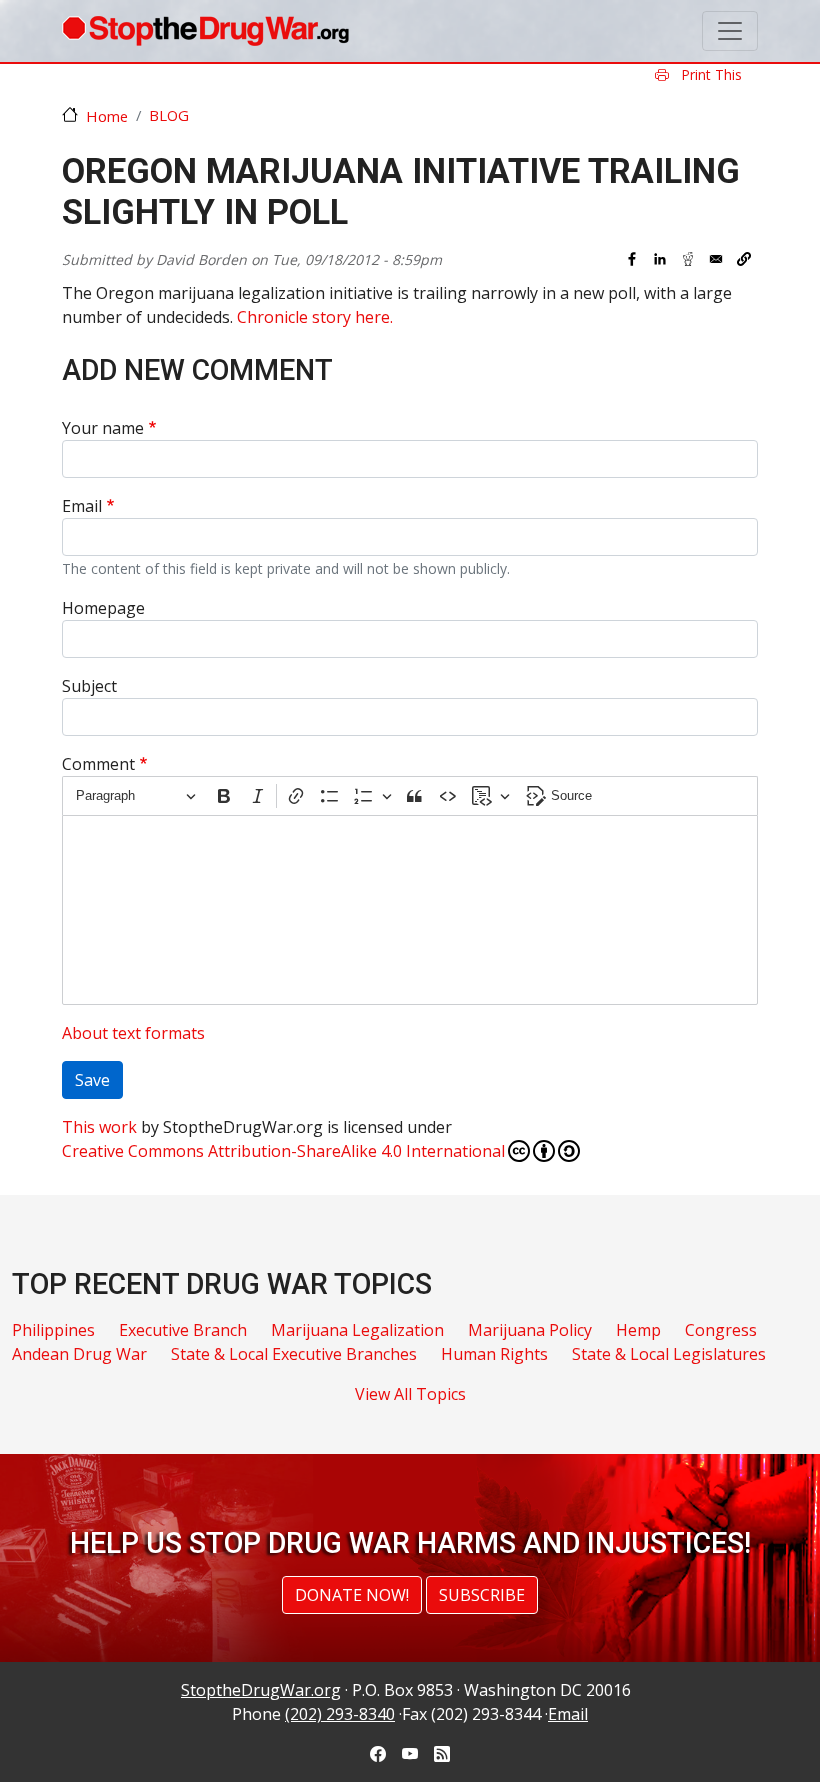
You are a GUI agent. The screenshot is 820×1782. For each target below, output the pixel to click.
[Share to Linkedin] (660, 259)
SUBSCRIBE (482, 1595)
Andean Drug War (79, 1354)
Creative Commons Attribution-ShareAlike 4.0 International (283, 1151)
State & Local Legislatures (669, 1354)
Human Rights (494, 1354)
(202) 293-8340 (340, 1714)
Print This (709, 74)
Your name (103, 428)
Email (82, 506)
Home (107, 116)
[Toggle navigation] (730, 31)
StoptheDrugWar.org (261, 1690)
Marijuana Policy (530, 1330)
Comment (98, 764)
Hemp (638, 1330)
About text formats (133, 1033)
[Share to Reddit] (688, 259)
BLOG (169, 115)
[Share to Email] (716, 259)
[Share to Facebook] (632, 259)
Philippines (53, 1330)
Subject (89, 686)
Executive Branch (183, 1330)
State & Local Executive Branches (294, 1354)
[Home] (205, 31)
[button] (744, 259)
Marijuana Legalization (357, 1330)
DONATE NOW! (352, 1595)
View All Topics (410, 1394)
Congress (721, 1330)
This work (99, 1127)
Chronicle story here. (315, 317)
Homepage (103, 608)
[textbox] (410, 910)
